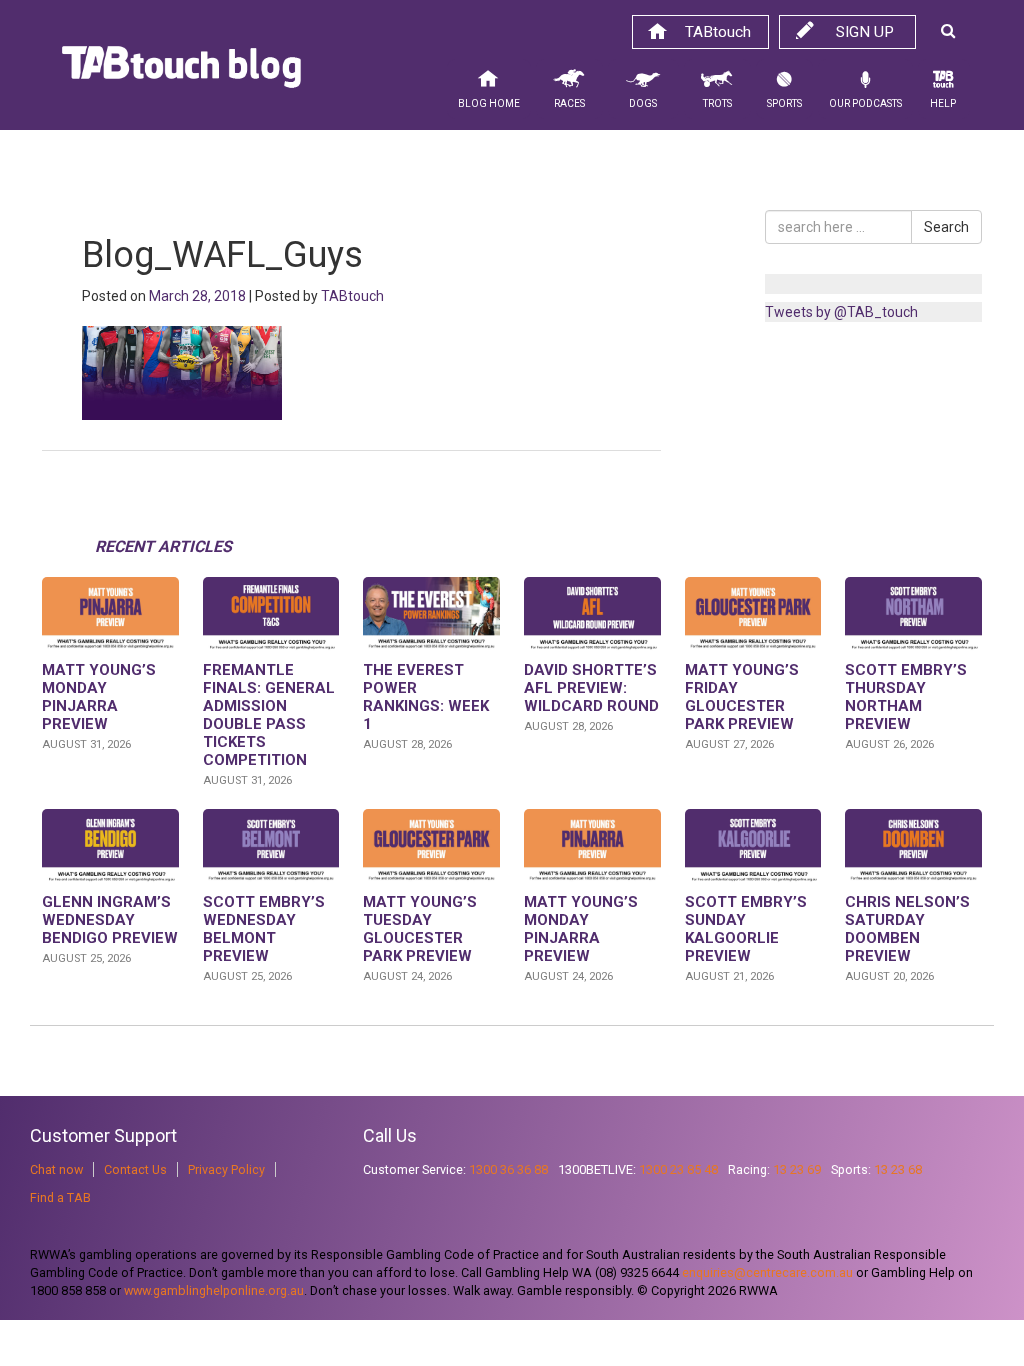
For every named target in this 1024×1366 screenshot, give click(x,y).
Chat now (56, 1169)
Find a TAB (60, 1197)
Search (946, 227)
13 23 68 (898, 1169)
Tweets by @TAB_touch (841, 312)
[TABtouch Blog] (181, 72)
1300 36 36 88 (508, 1169)
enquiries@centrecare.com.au (767, 1272)
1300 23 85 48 (678, 1169)
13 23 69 (797, 1169)
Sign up (865, 32)
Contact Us (135, 1169)
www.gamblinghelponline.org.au (214, 1290)
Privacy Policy (226, 1169)
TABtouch (718, 32)
